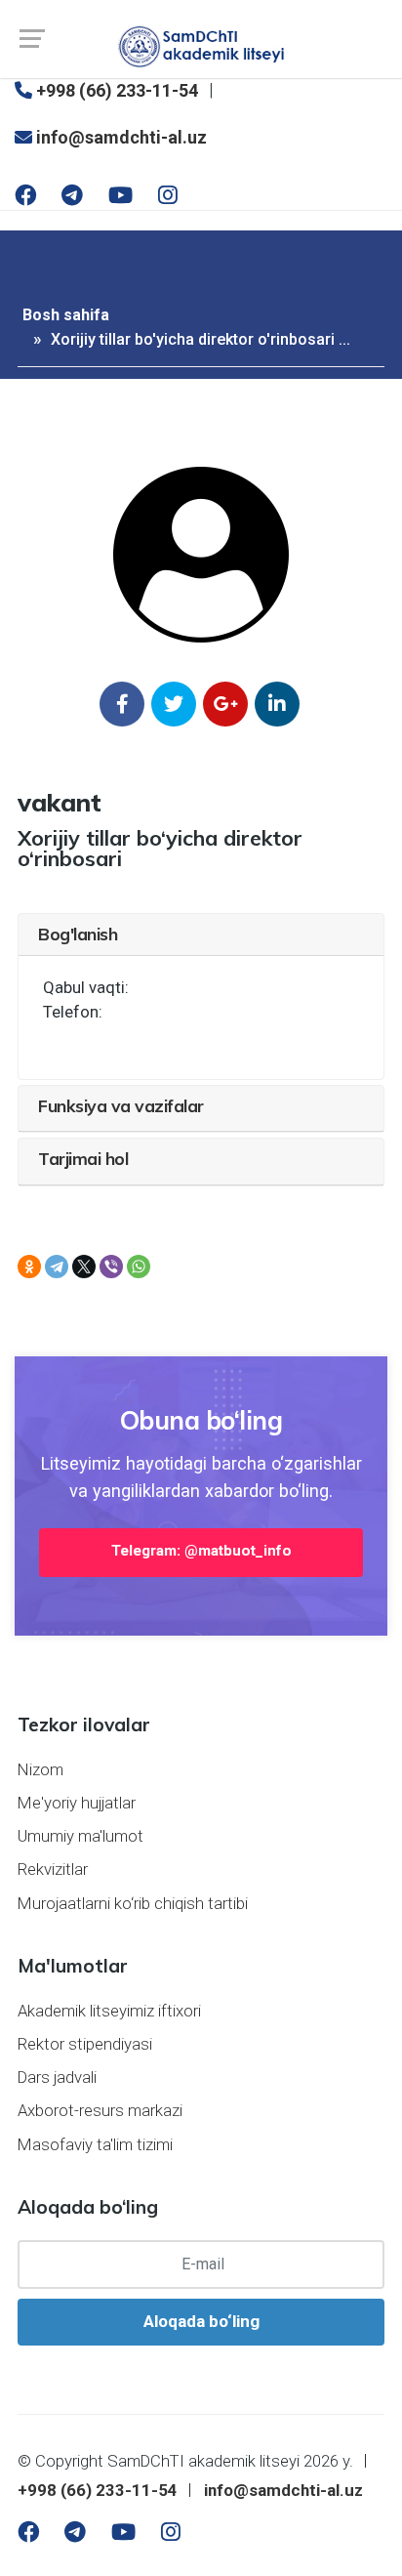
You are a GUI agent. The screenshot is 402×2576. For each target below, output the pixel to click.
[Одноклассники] (29, 1267)
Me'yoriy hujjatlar (77, 1803)
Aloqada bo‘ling (201, 2321)
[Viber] (111, 1267)
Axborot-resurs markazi (100, 2110)
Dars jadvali (57, 2077)
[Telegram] (57, 1267)
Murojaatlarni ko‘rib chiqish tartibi (133, 1903)
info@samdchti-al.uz (120, 137)
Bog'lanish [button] (78, 934)
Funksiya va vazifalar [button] (121, 1105)
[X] (84, 1267)
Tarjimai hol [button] (83, 1158)
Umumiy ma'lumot (80, 1836)
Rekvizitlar (53, 1869)
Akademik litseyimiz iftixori (109, 2011)
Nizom (40, 1769)
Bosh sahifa (66, 315)
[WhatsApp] (139, 1267)
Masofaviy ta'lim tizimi (95, 2144)
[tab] (201, 935)
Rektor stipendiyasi (85, 2044)
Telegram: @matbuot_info (201, 1551)
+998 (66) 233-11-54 (115, 90)
